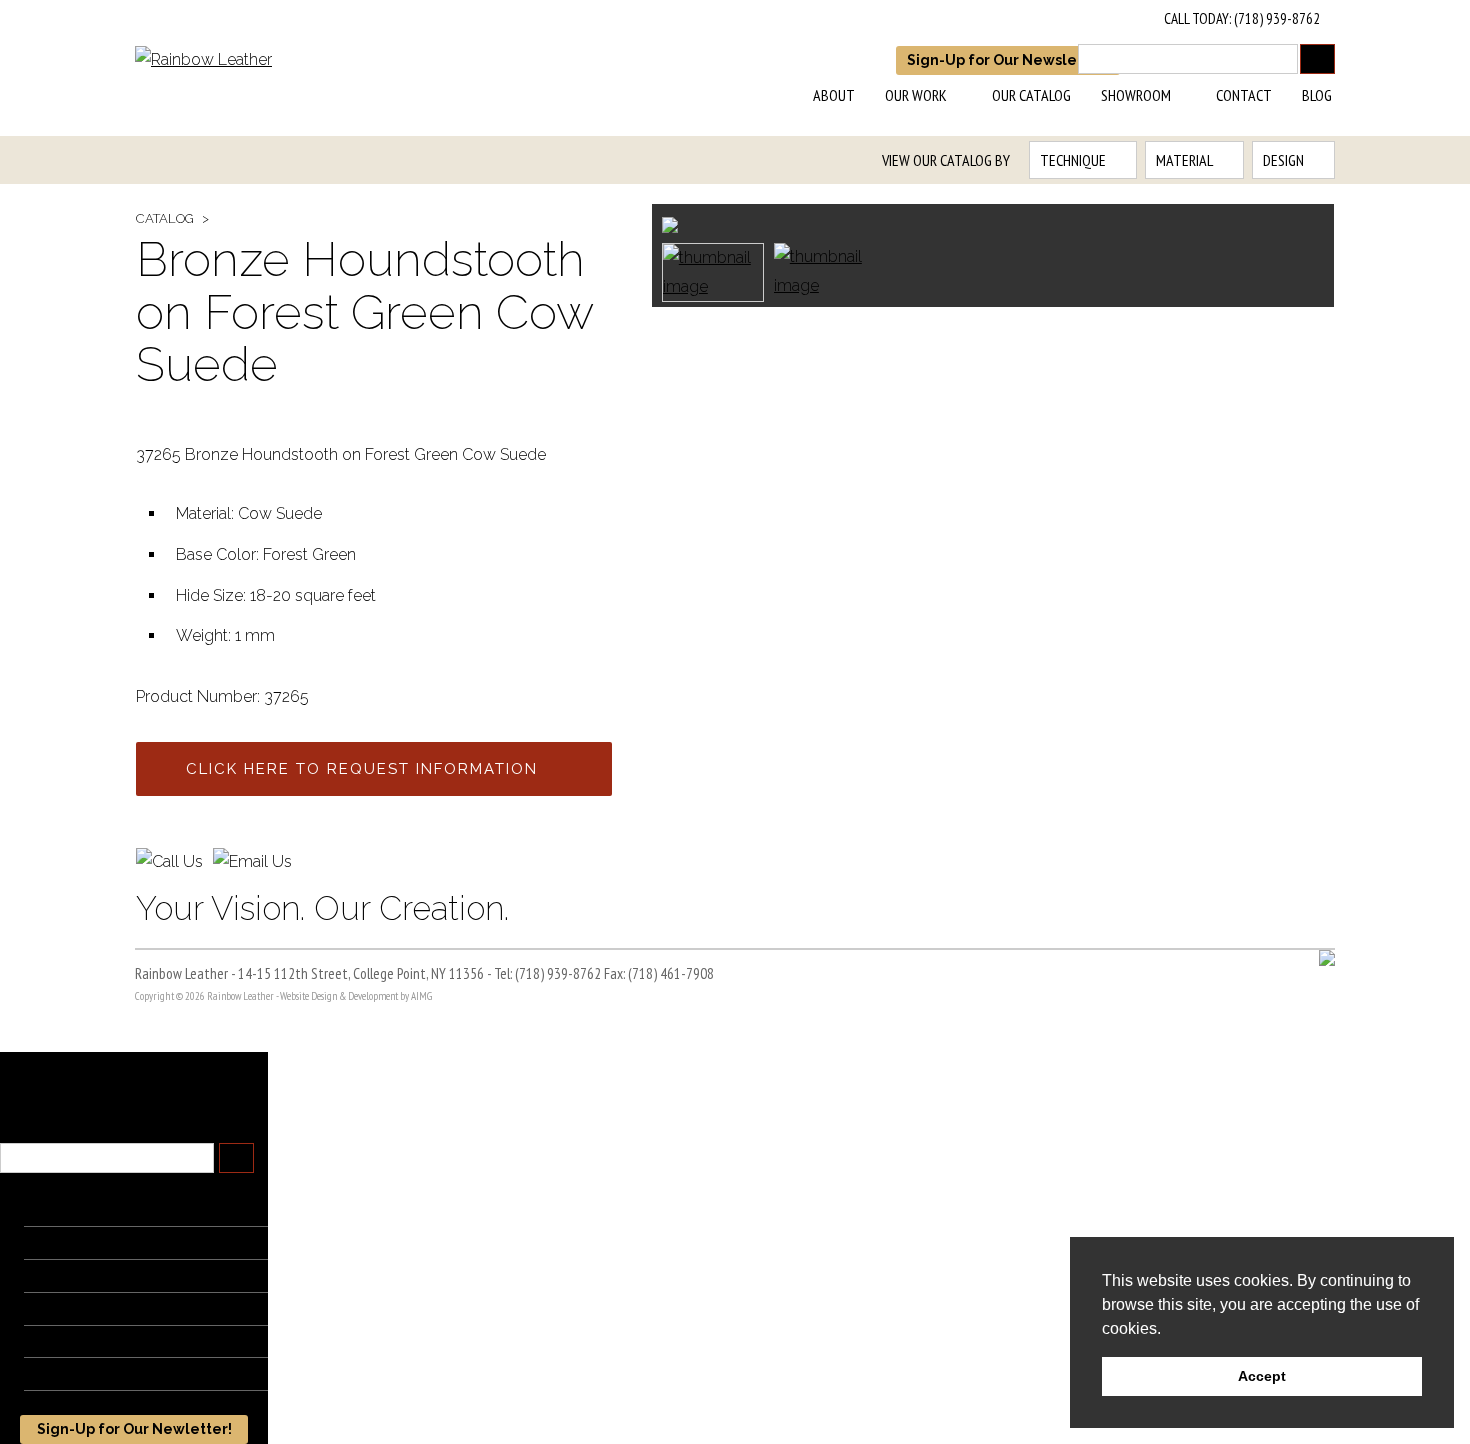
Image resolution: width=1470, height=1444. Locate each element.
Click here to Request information (362, 769)
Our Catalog (1031, 95)
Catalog (165, 218)
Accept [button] (1262, 1376)
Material (1184, 160)
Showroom (1136, 95)
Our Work (916, 95)
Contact (1244, 95)
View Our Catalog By (946, 160)
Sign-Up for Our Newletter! (134, 1429)
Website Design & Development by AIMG (356, 996)
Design (1283, 160)
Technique (1073, 160)
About (834, 95)
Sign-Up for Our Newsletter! (1008, 60)
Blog (1317, 95)
